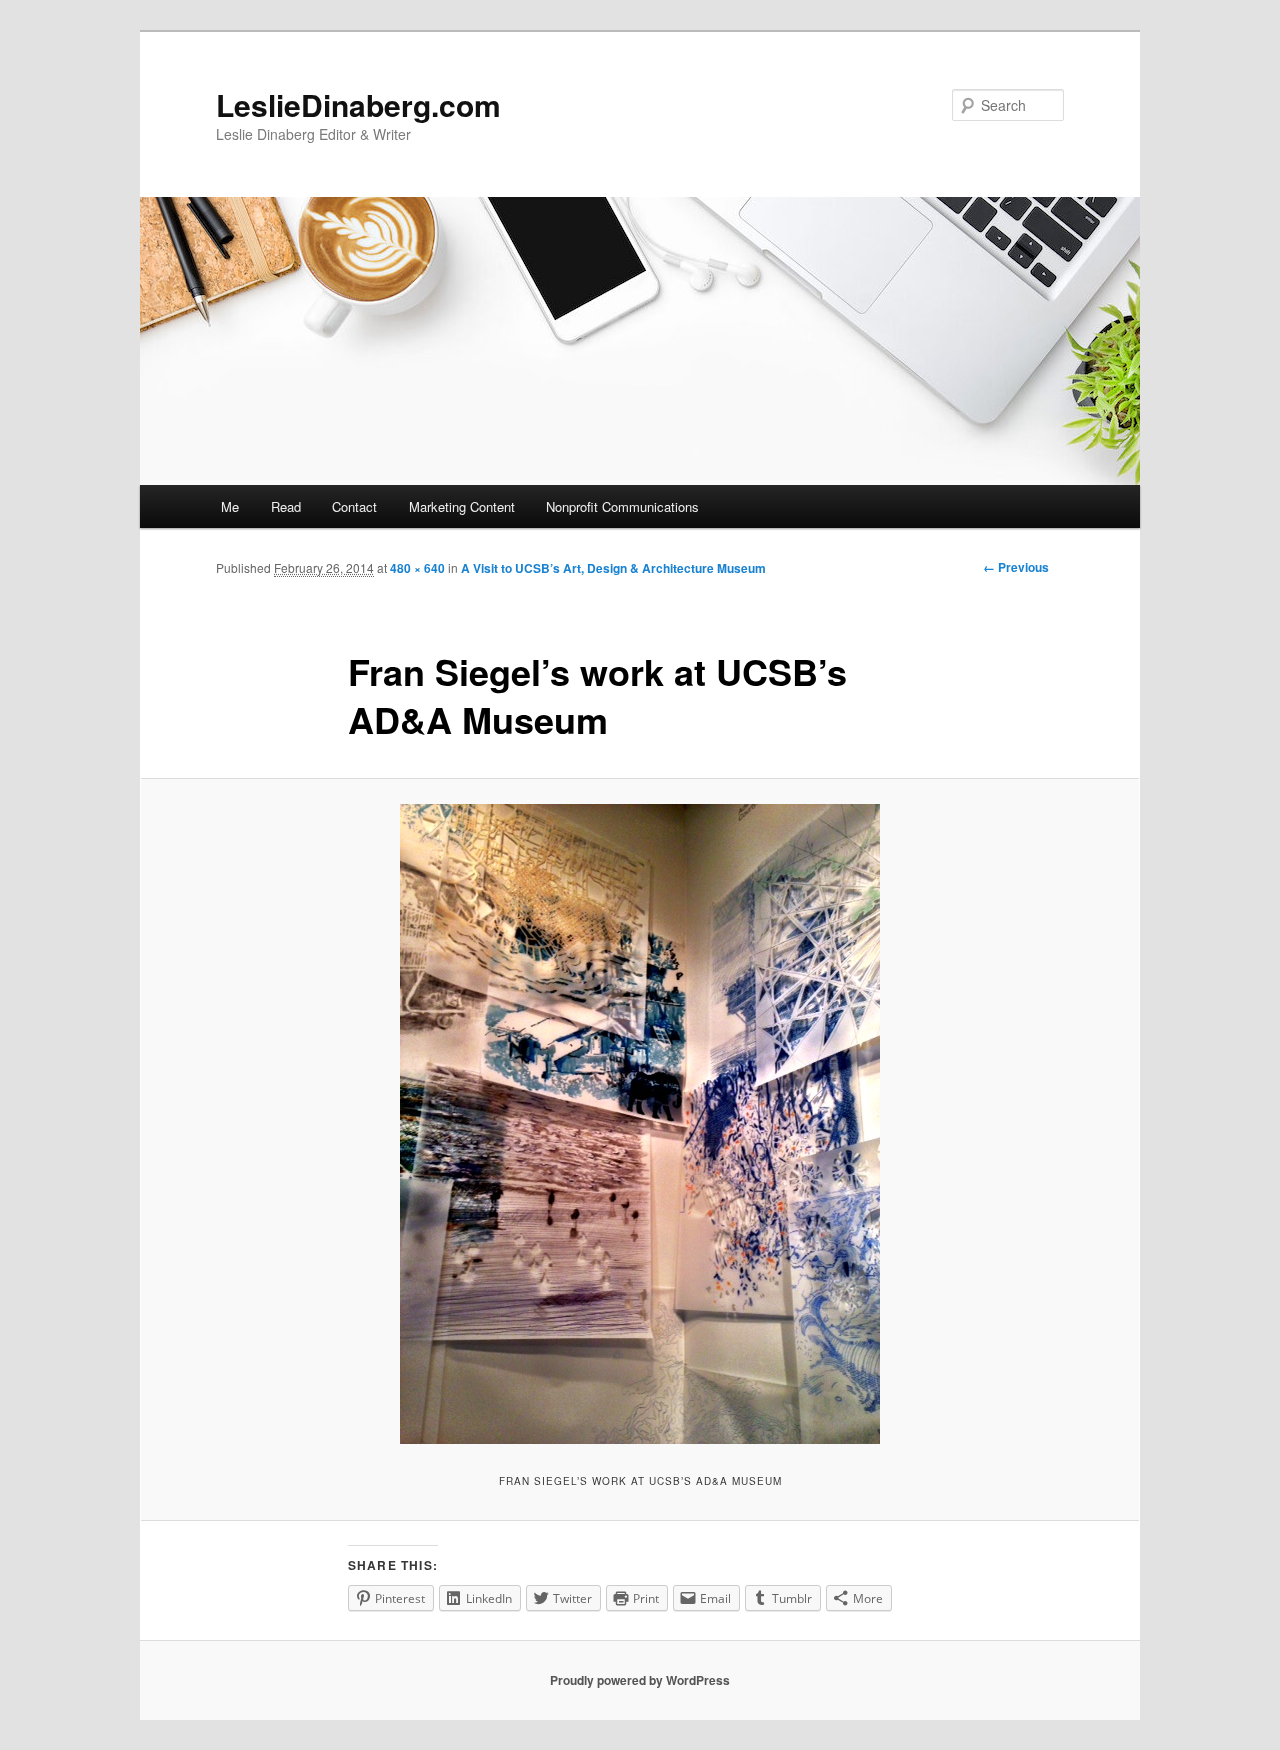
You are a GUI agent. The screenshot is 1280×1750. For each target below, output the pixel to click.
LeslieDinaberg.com (358, 104)
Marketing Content (462, 506)
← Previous (1016, 567)
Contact (354, 506)
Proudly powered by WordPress (640, 1680)
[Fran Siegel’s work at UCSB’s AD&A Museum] (640, 1124)
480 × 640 (417, 568)
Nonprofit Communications (622, 506)
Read (286, 506)
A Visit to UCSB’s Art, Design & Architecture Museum (613, 568)
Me (230, 506)
